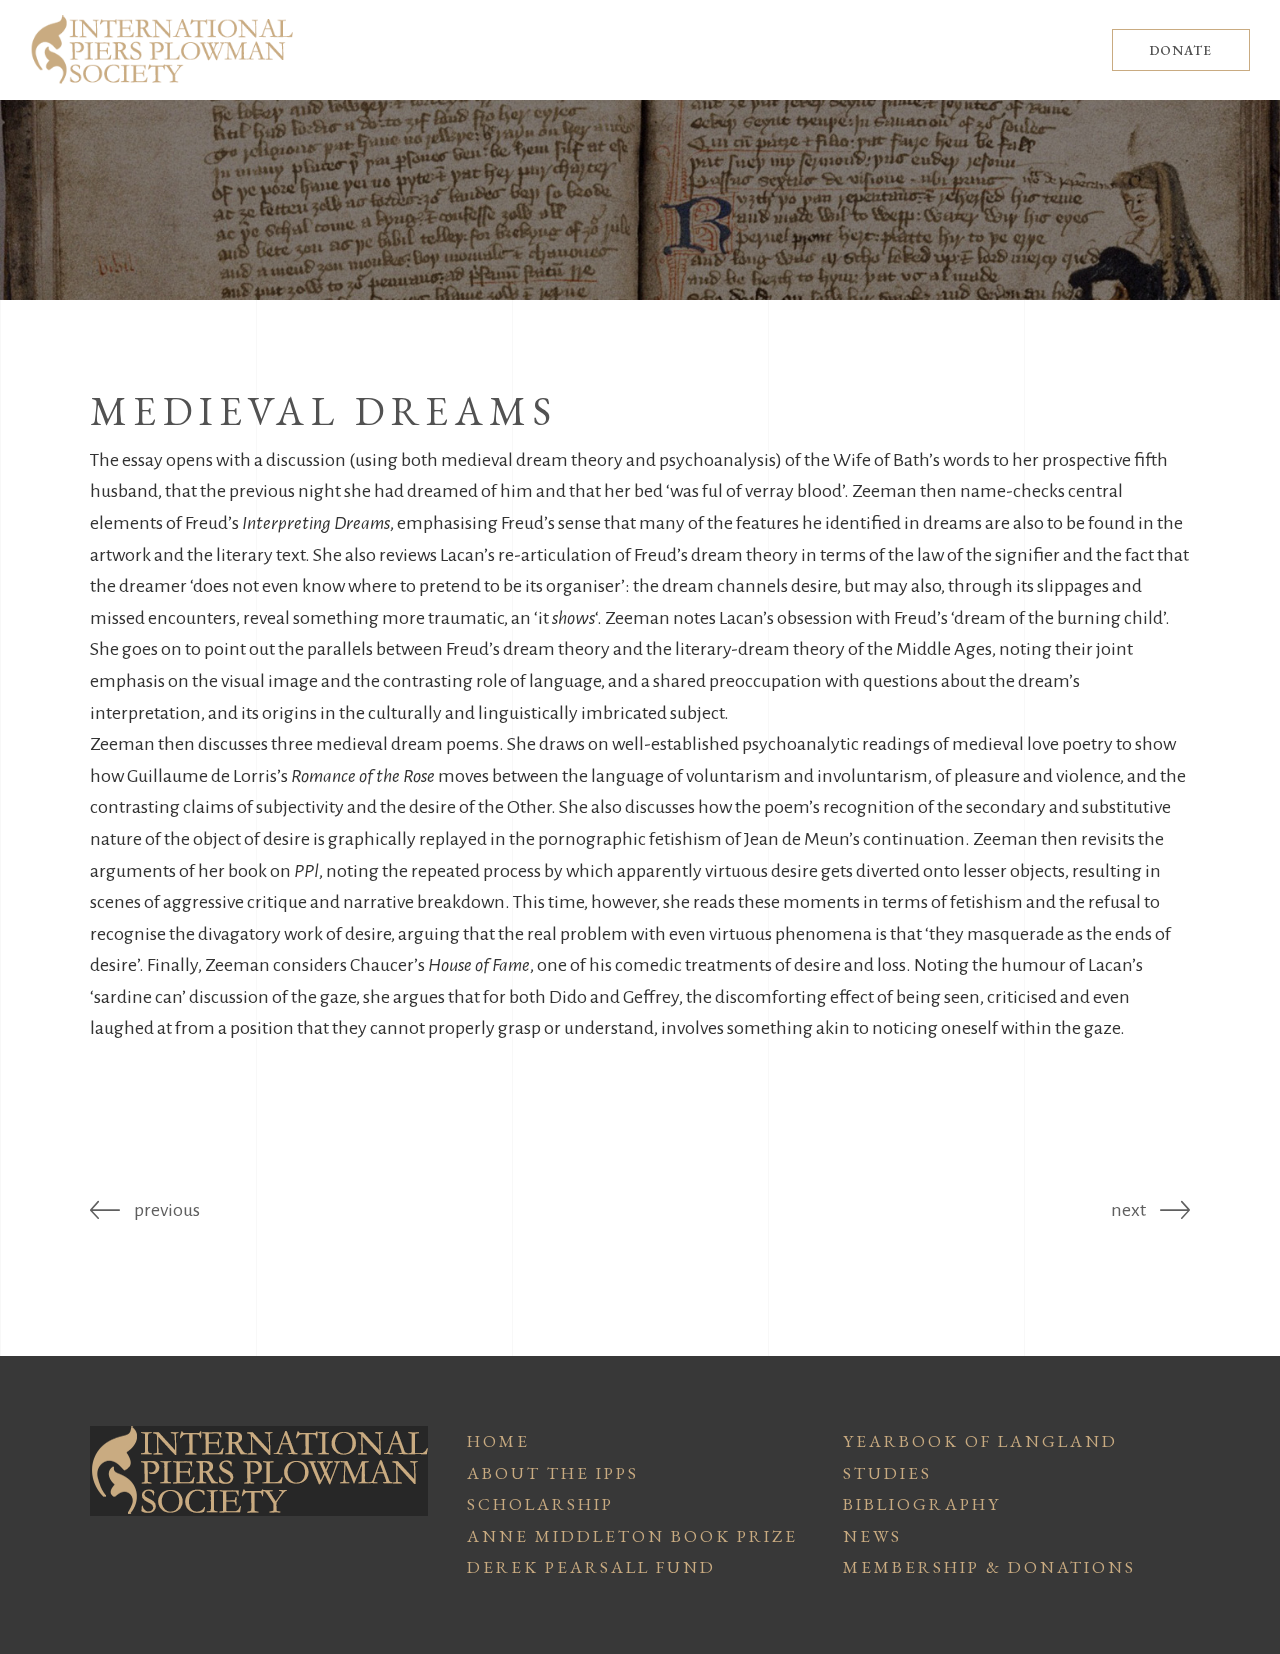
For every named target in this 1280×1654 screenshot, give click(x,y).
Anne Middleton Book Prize (632, 1536)
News (872, 1536)
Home (498, 1441)
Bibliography (922, 1504)
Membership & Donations (989, 1567)
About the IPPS (553, 1473)
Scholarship (540, 1504)
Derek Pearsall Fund (591, 1567)
